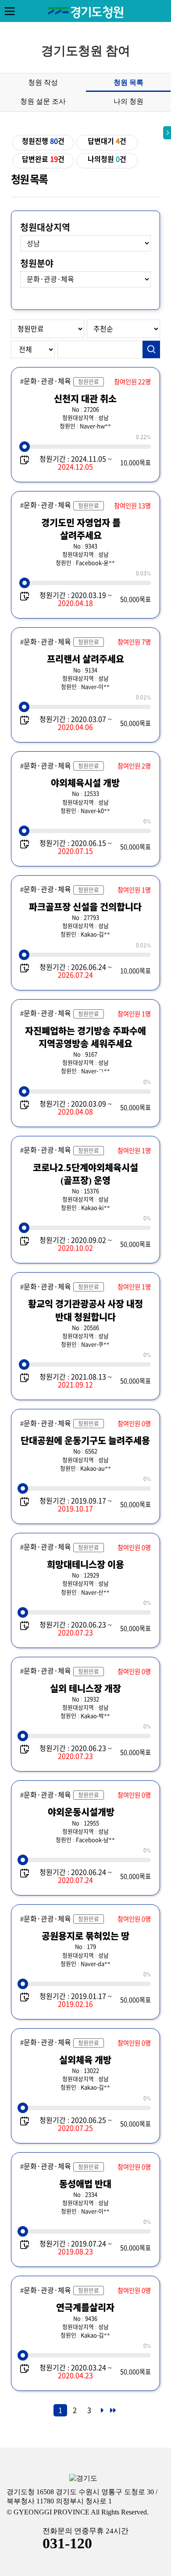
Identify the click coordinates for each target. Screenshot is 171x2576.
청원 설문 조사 (43, 101)
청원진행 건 (43, 141)
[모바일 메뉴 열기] (10, 11)
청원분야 (37, 263)
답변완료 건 (43, 159)
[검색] (151, 349)
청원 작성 (43, 82)
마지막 (112, 2413)
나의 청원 (128, 101)
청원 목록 (128, 82)
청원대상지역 (45, 227)
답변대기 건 (107, 141)
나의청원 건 (107, 159)
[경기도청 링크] (83, 2479)
